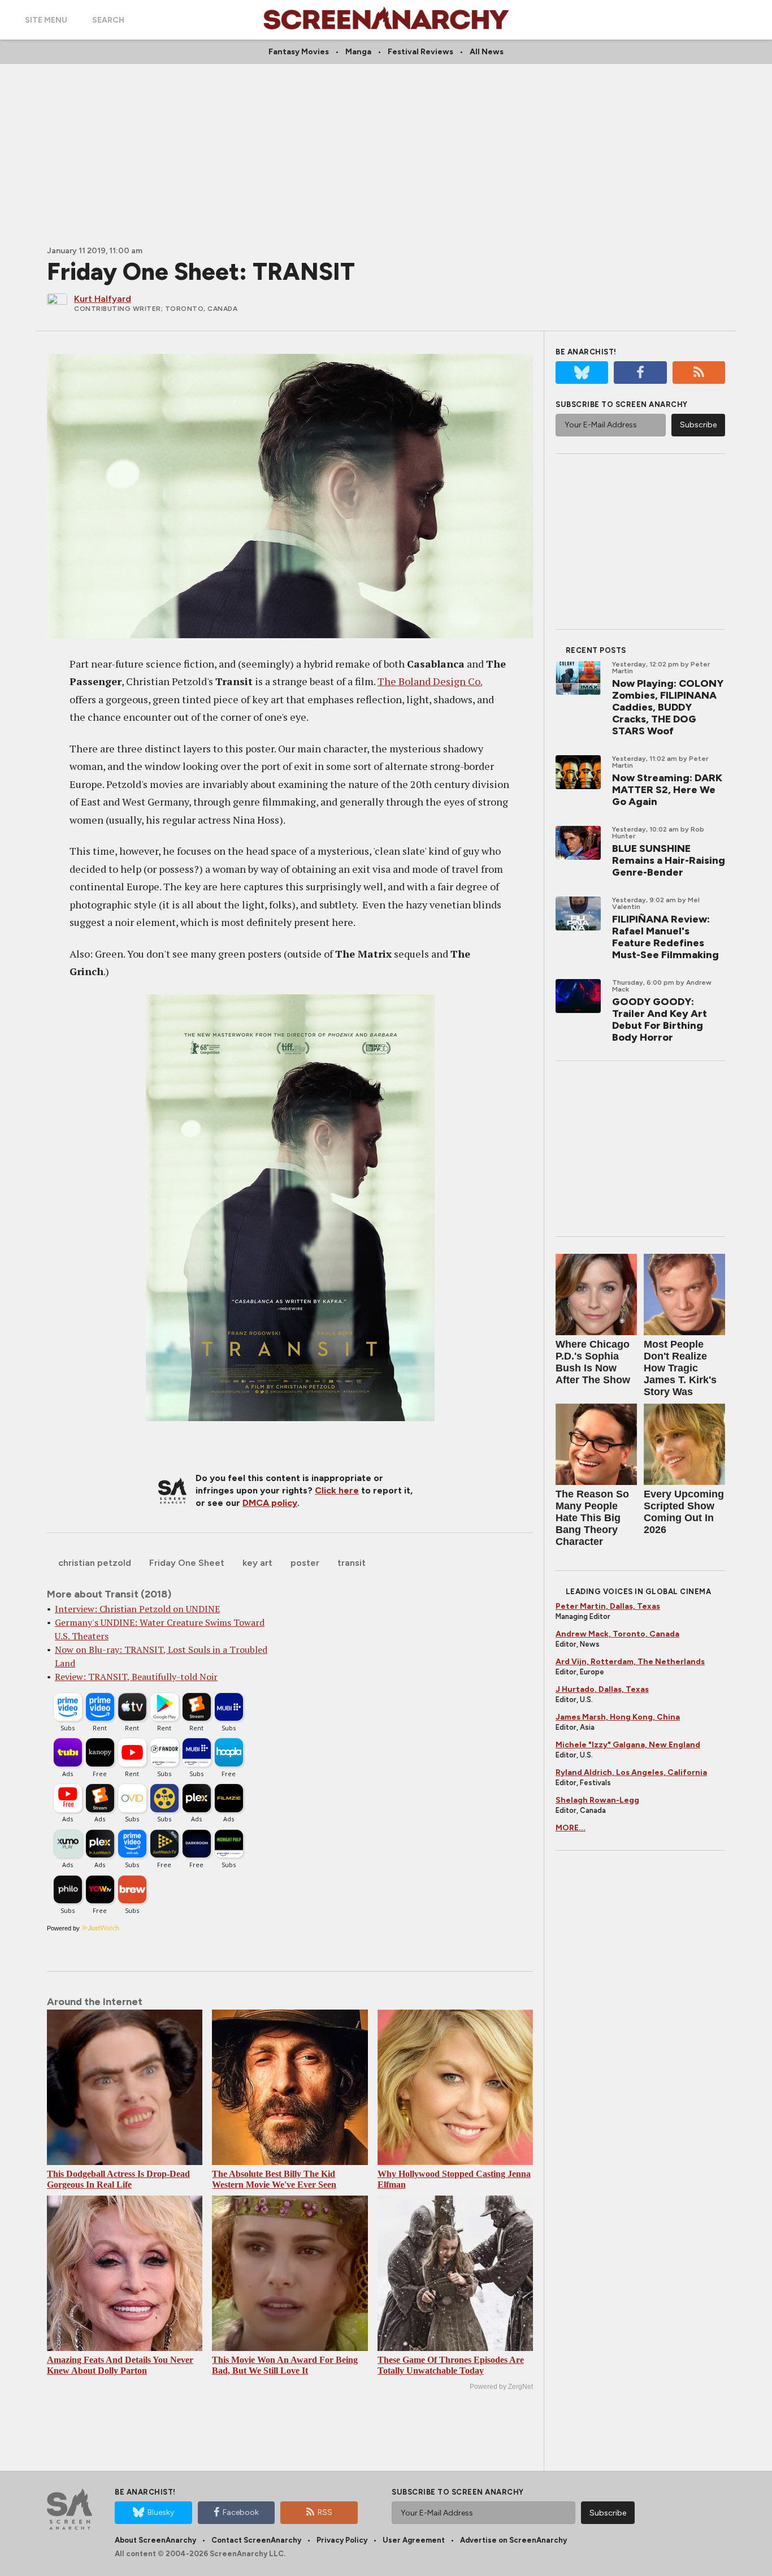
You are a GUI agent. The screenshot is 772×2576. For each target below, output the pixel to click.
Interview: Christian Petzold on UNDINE (137, 1609)
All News (487, 52)
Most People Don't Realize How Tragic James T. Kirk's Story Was (680, 1368)
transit (352, 1563)
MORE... (571, 1828)
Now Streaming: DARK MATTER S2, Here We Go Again (667, 790)
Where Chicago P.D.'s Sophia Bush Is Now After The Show (593, 1362)
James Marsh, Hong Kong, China (618, 1717)
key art (257, 1563)
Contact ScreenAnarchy (256, 2540)
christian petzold (95, 1563)
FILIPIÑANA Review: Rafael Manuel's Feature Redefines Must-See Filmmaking (665, 937)
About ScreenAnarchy (155, 2540)
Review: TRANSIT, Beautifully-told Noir (136, 1677)
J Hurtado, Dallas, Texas (602, 1689)
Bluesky (161, 2512)
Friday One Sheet (187, 1563)
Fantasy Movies (299, 52)
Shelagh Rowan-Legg (597, 1800)
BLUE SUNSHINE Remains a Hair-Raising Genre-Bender (669, 860)
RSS (325, 2512)
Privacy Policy (342, 2540)
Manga (358, 52)
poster (305, 1563)
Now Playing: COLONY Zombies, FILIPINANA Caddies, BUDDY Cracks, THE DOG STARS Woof (668, 707)
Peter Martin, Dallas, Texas (608, 1606)
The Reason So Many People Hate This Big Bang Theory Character (592, 1518)
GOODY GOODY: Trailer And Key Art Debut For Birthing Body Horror (660, 1019)
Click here (337, 1490)
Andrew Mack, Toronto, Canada (617, 1634)
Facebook (241, 2512)
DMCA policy (270, 1503)
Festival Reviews (420, 52)
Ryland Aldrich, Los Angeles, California (631, 1772)
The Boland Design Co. (430, 681)
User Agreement (414, 2540)
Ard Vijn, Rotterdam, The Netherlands (630, 1662)
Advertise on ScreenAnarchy (513, 2540)
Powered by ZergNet (501, 2387)
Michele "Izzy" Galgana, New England (628, 1745)
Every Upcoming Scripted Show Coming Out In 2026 (684, 1512)
